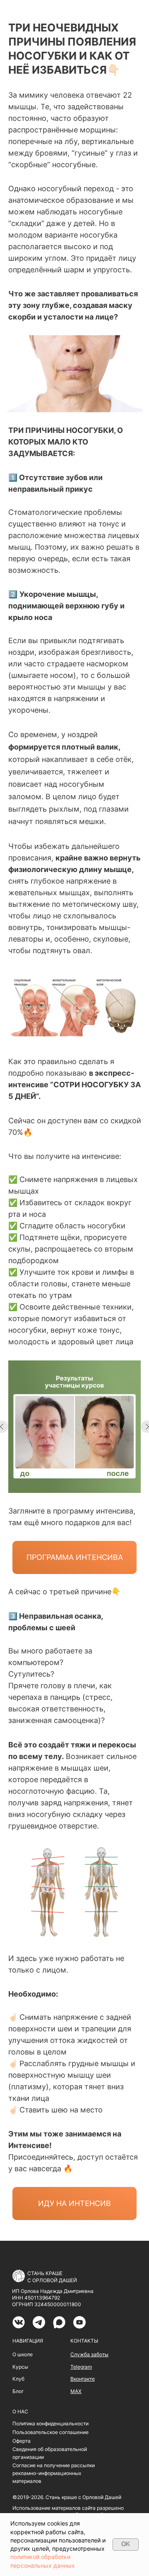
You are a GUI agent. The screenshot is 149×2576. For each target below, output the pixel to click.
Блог (18, 2391)
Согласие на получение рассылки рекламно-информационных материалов (54, 2473)
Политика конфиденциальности (50, 2423)
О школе (23, 2354)
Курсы (20, 2367)
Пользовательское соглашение (50, 2432)
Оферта (22, 2441)
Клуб (18, 2379)
